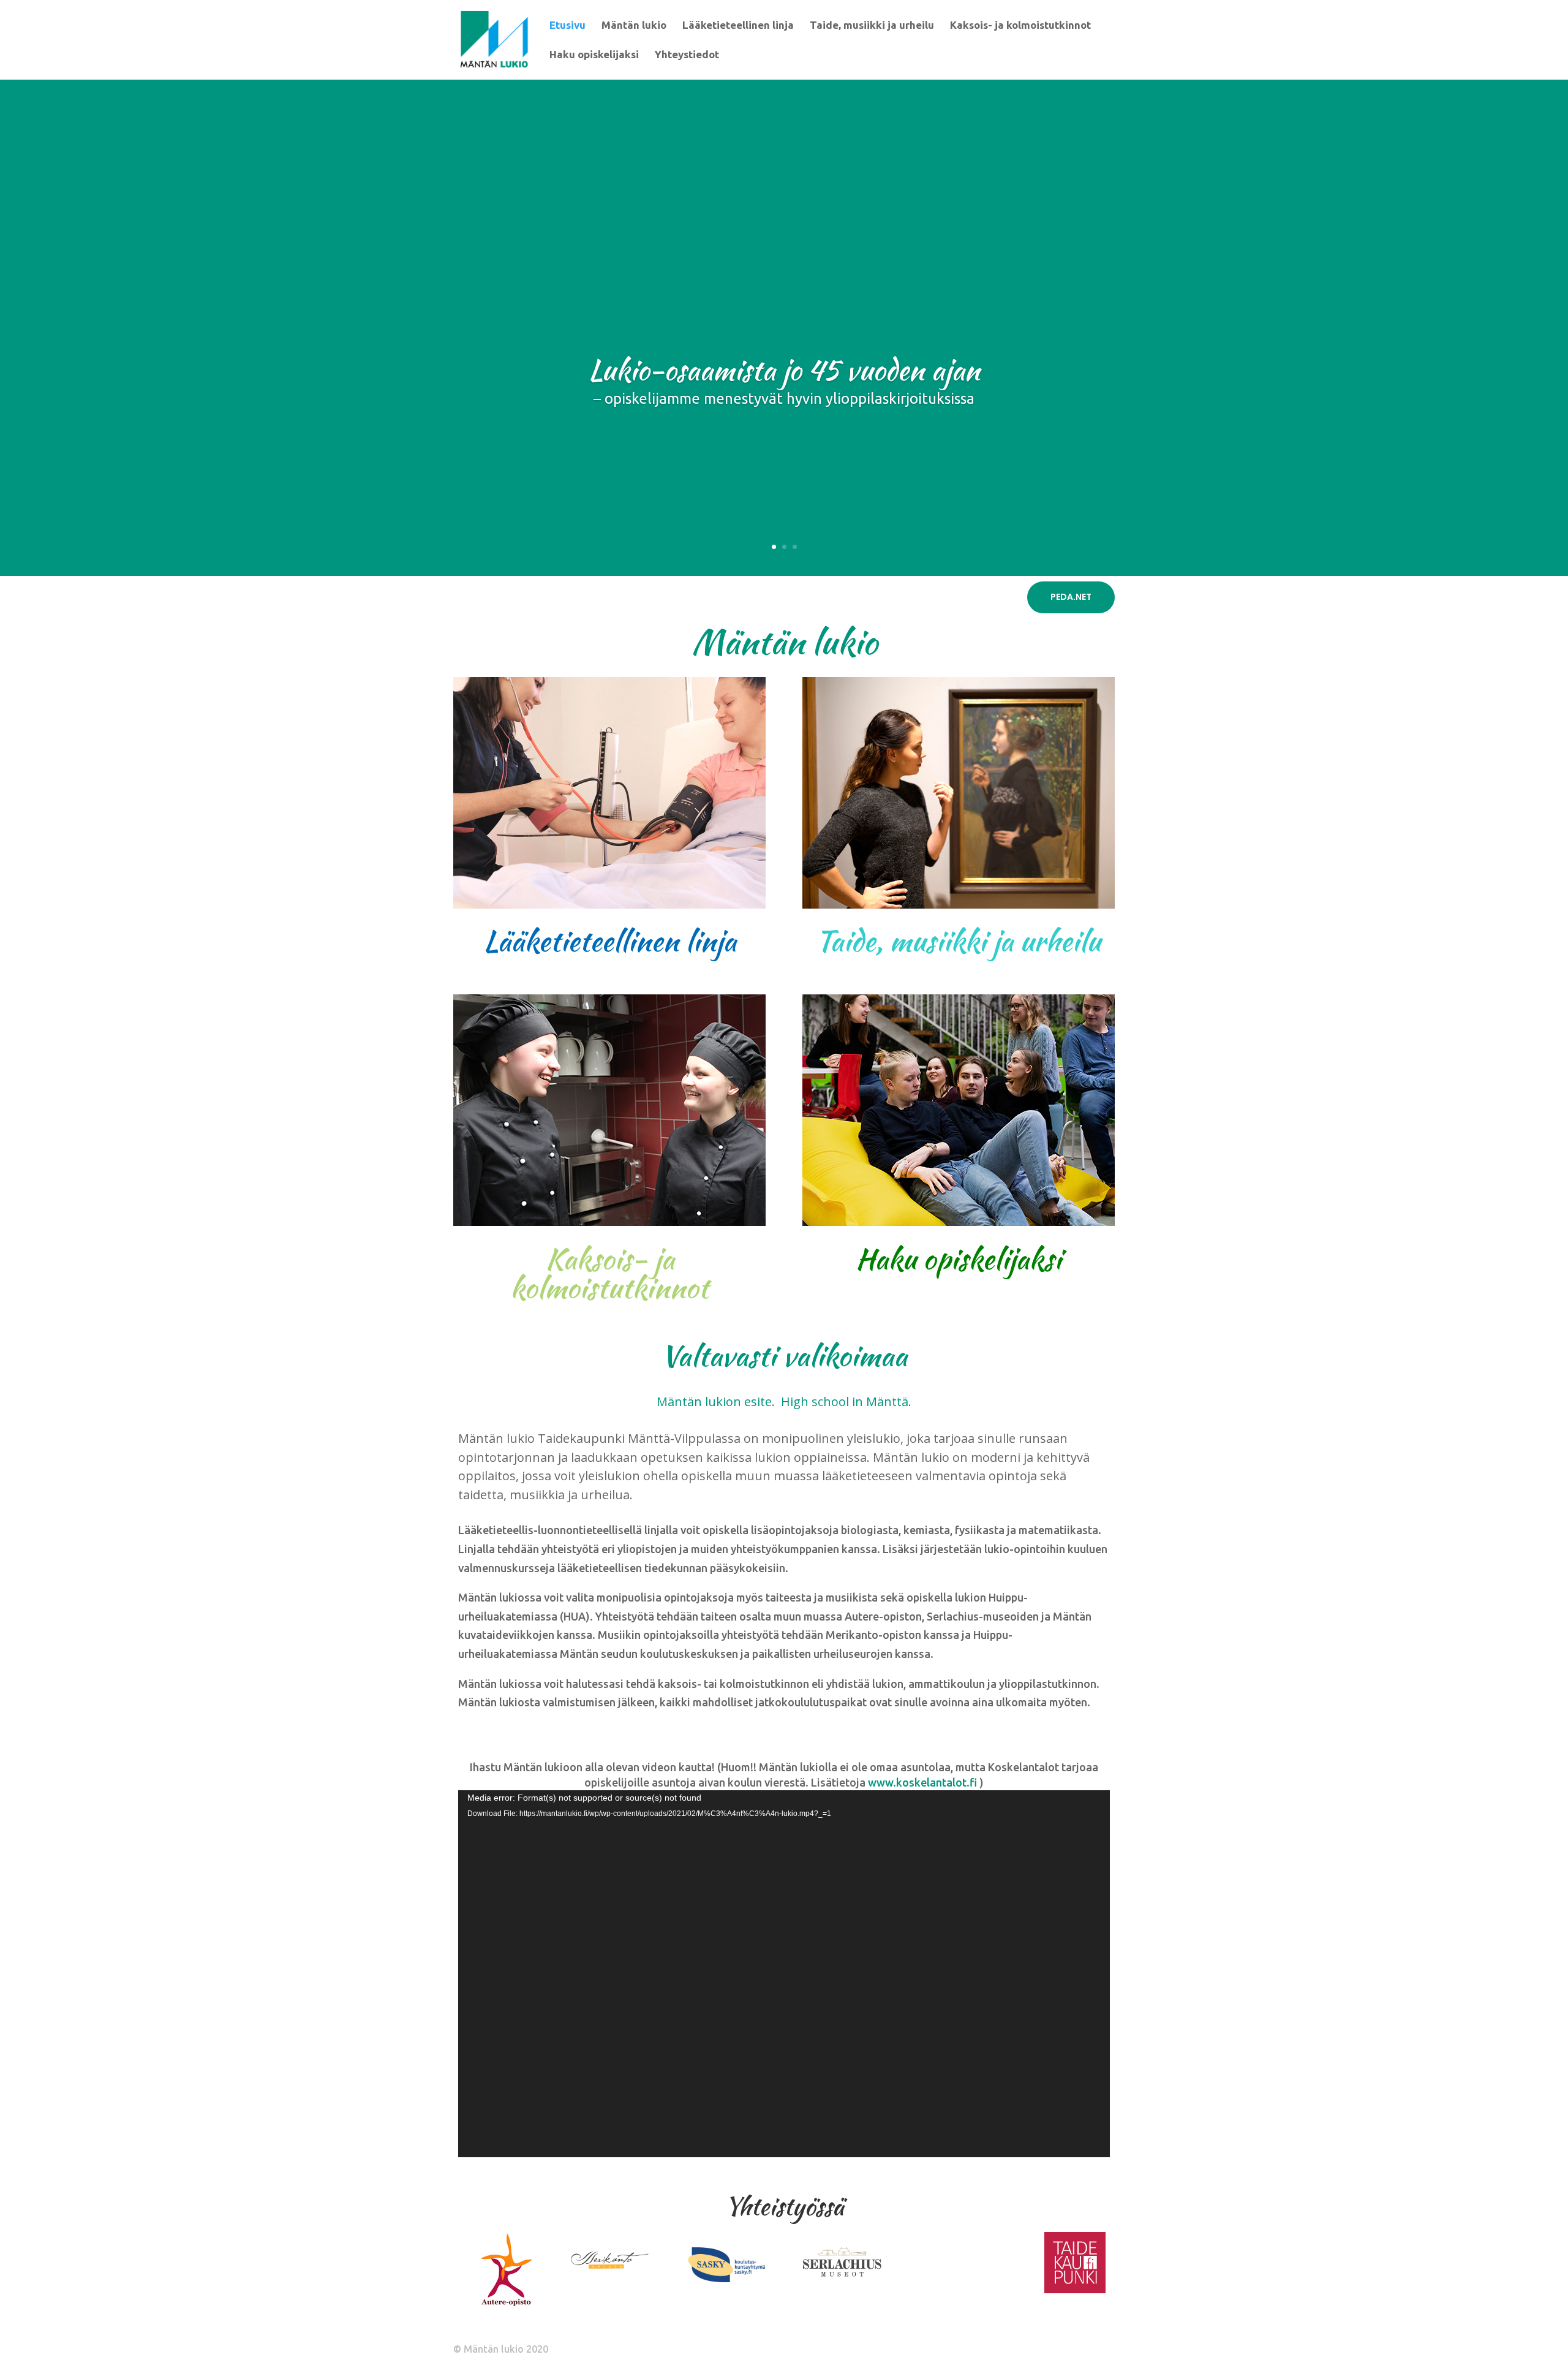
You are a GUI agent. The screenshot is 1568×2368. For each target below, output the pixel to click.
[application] (784, 1974)
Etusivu (567, 26)
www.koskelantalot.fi (922, 1782)
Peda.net (1071, 597)
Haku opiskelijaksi (594, 55)
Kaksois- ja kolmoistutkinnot (1020, 26)
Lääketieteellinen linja (738, 26)
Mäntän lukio (634, 26)
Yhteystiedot (687, 55)
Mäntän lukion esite (714, 1402)
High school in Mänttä (845, 1402)
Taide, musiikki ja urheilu (872, 26)
